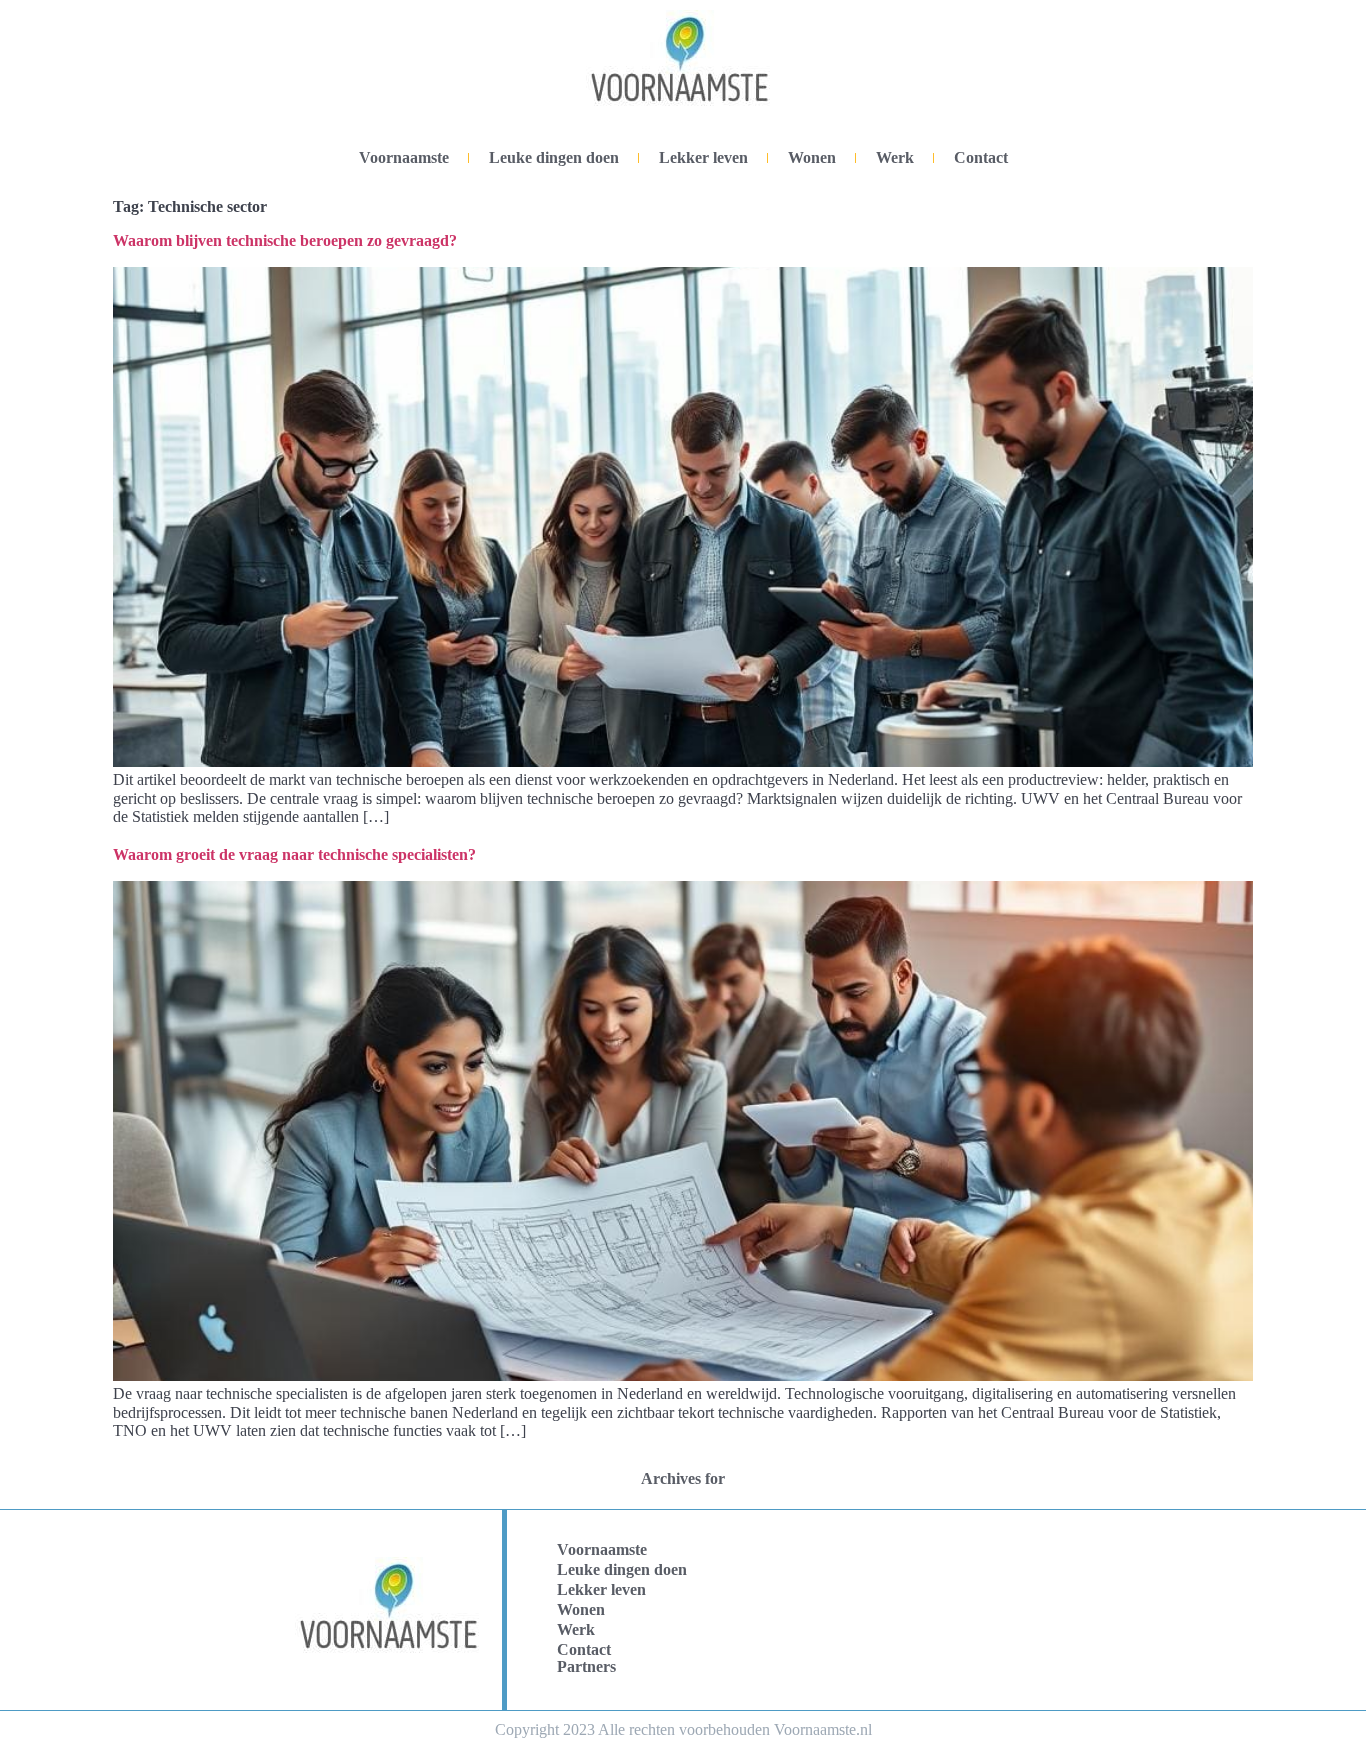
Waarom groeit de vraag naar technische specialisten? (294, 854)
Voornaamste (404, 157)
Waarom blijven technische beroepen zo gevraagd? (285, 240)
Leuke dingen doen (554, 157)
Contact (981, 157)
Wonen (812, 157)
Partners (586, 1666)
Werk (895, 157)
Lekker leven (703, 157)
